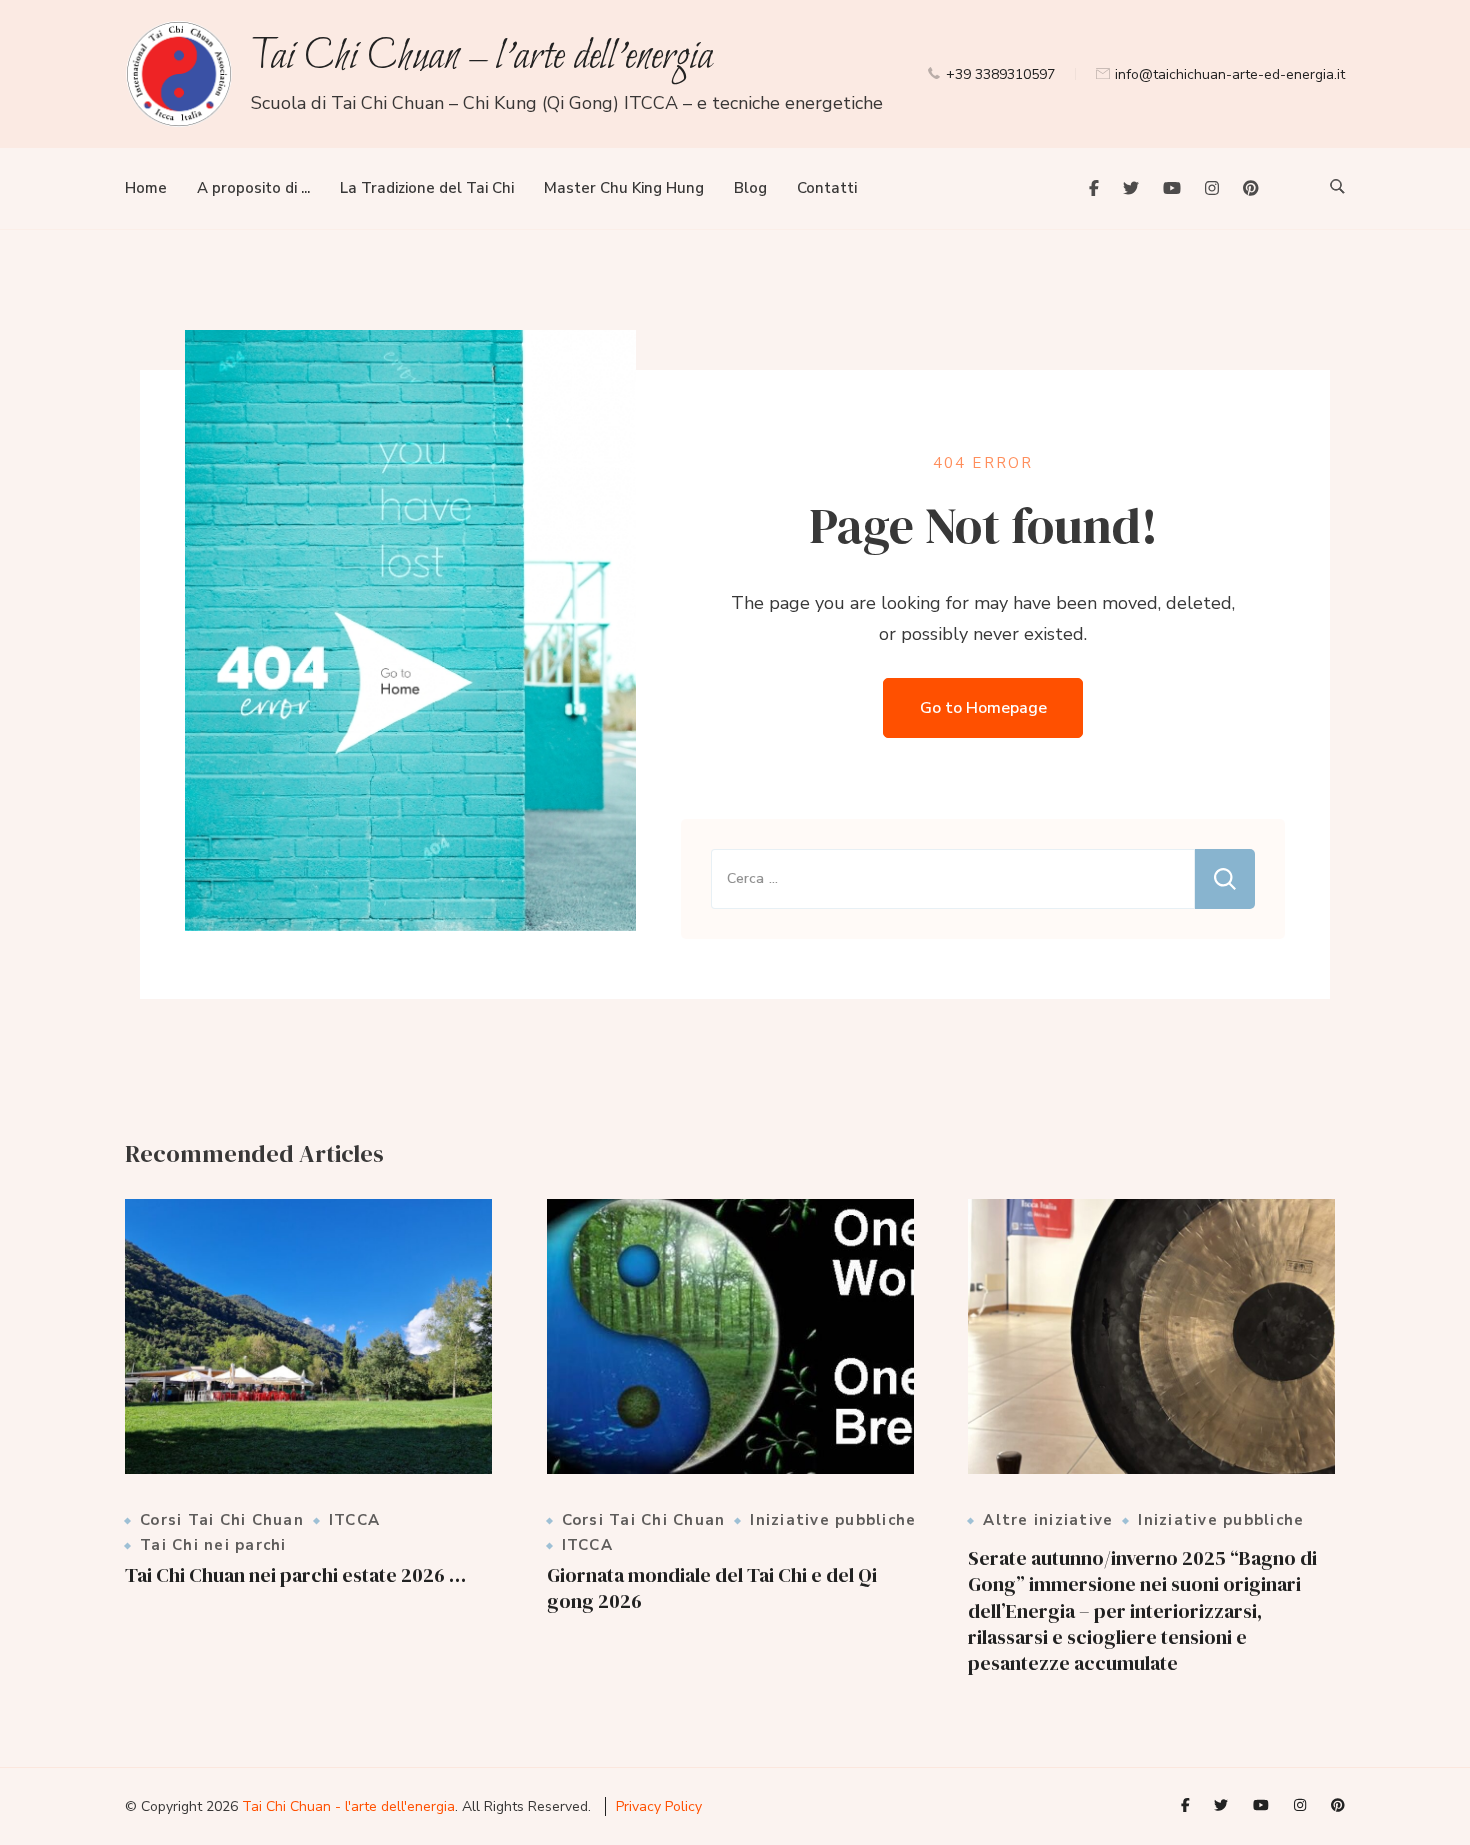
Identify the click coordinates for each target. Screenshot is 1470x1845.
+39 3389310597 (1000, 74)
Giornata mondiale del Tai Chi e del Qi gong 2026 (712, 1588)
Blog (750, 188)
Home (146, 188)
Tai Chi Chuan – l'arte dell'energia (482, 57)
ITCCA (354, 1520)
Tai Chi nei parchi (213, 1545)
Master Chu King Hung (624, 188)
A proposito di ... (253, 188)
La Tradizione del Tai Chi (427, 188)
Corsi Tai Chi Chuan (222, 1520)
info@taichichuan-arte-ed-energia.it (1230, 74)
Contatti (827, 188)
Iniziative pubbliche (833, 1520)
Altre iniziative (1048, 1520)
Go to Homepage (983, 708)
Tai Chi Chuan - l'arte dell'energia (348, 1806)
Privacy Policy (659, 1806)
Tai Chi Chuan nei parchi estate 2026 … (295, 1575)
